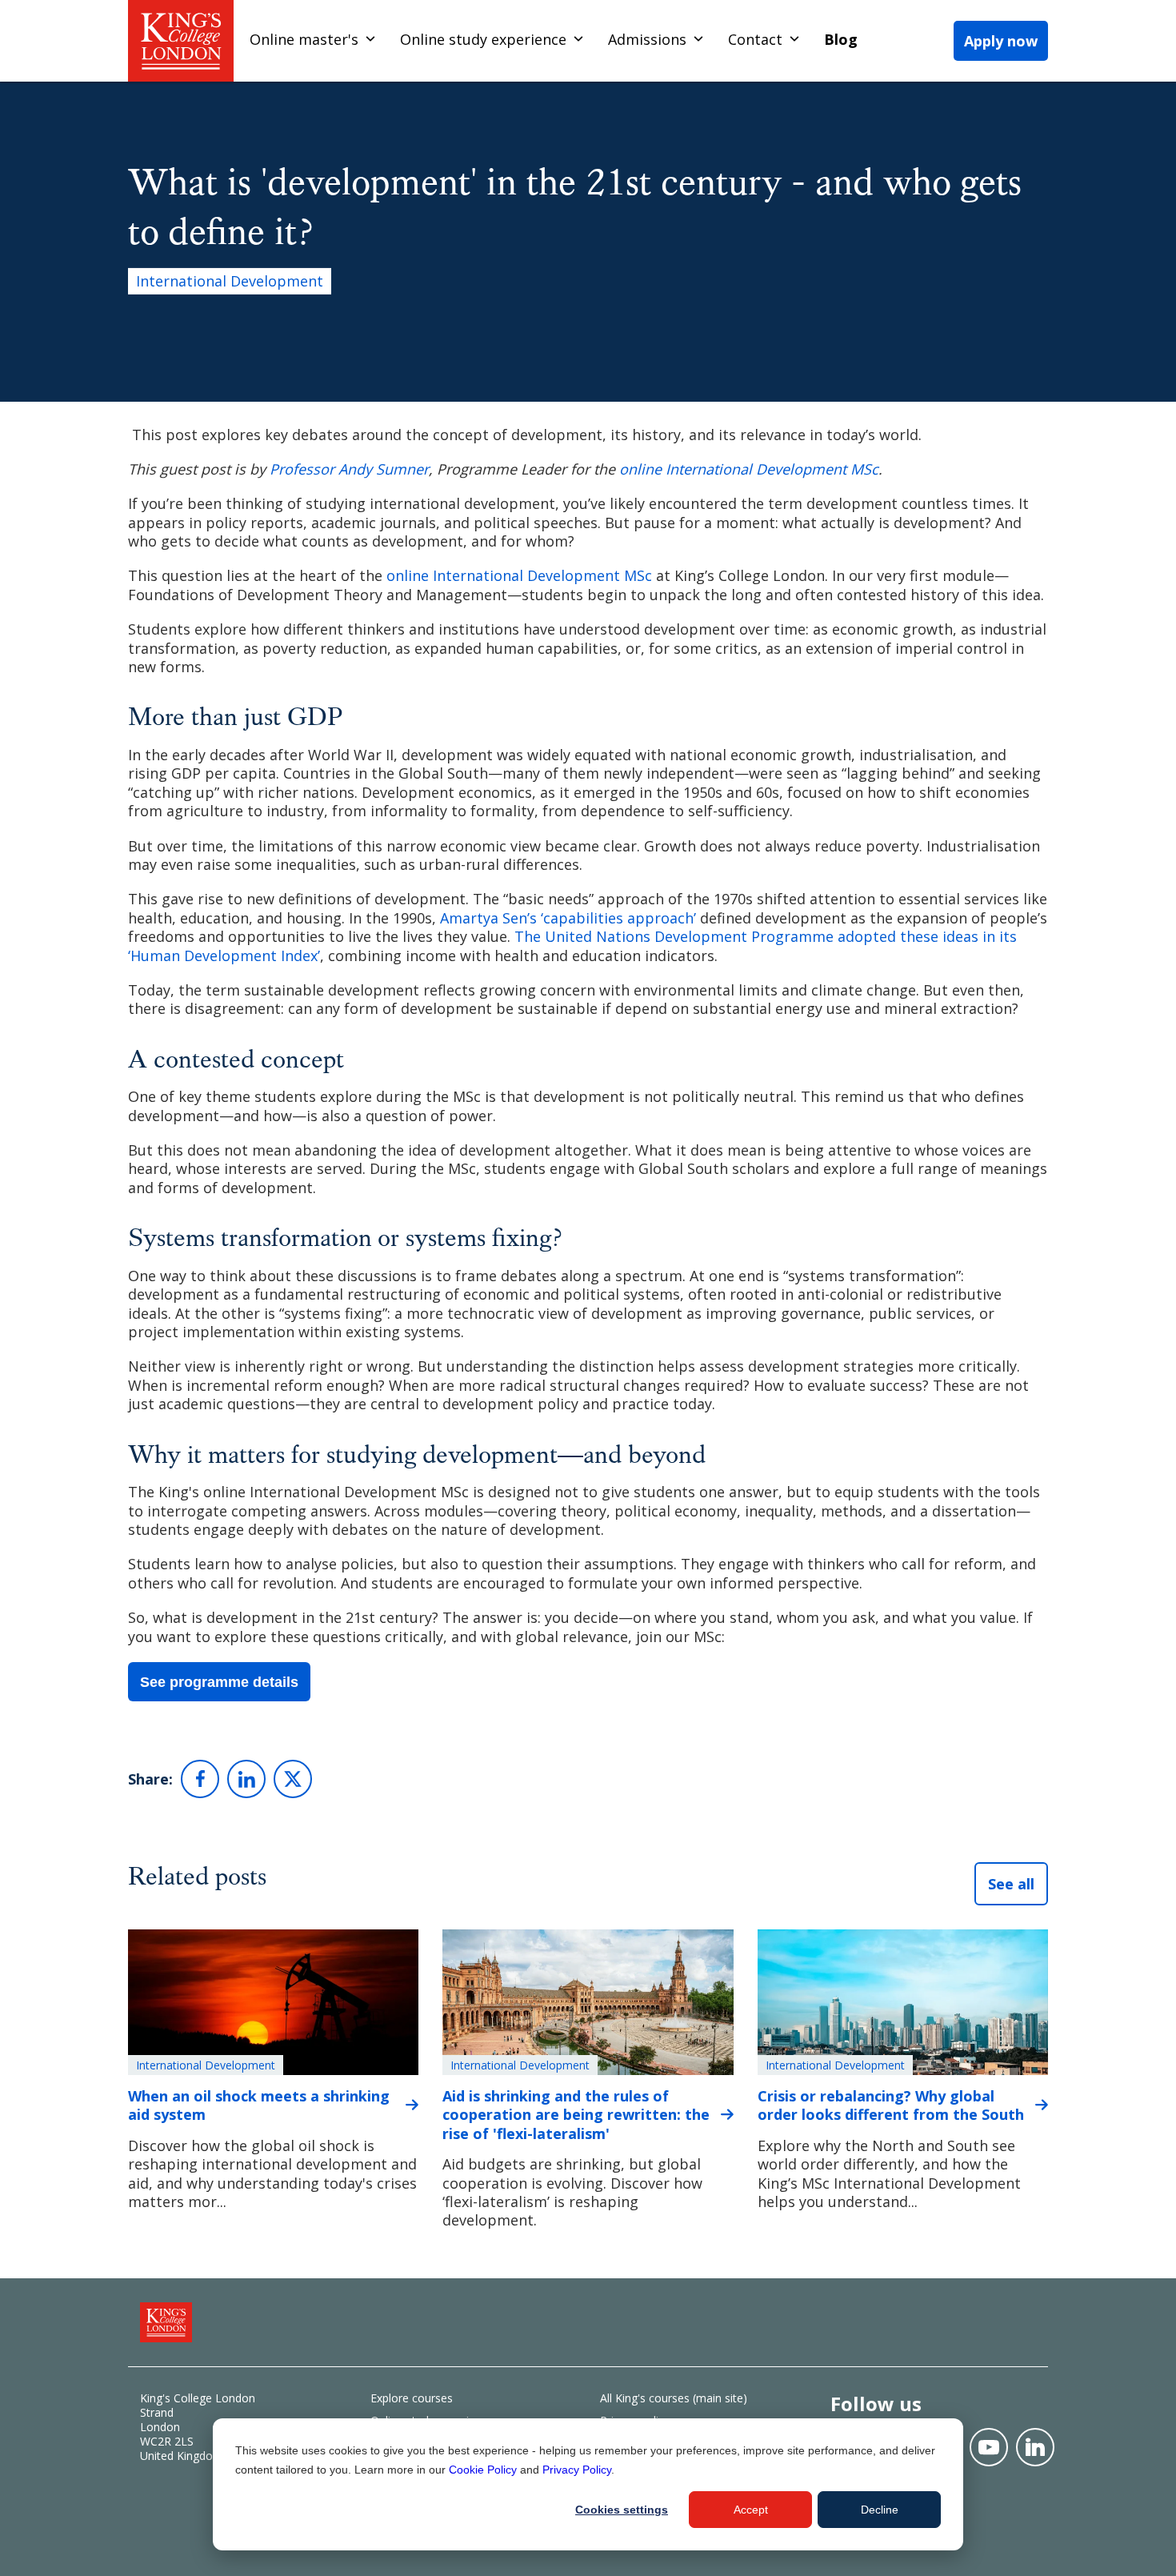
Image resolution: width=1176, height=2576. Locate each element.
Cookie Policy (483, 2470)
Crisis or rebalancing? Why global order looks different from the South (891, 2105)
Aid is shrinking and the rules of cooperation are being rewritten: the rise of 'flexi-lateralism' (576, 2115)
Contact (755, 39)
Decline (880, 2510)
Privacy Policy (577, 2470)
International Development (230, 281)
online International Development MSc (749, 469)
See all (1011, 1884)
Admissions (647, 39)
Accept (751, 2510)
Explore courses (412, 2398)
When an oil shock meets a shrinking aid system (259, 2105)
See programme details (219, 1682)
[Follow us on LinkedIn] (1035, 2447)
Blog (841, 39)
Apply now (1001, 41)
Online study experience (483, 39)
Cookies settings (622, 2510)
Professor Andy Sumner (349, 469)
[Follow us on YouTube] (989, 2447)
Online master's (304, 39)
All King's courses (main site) (674, 2398)
